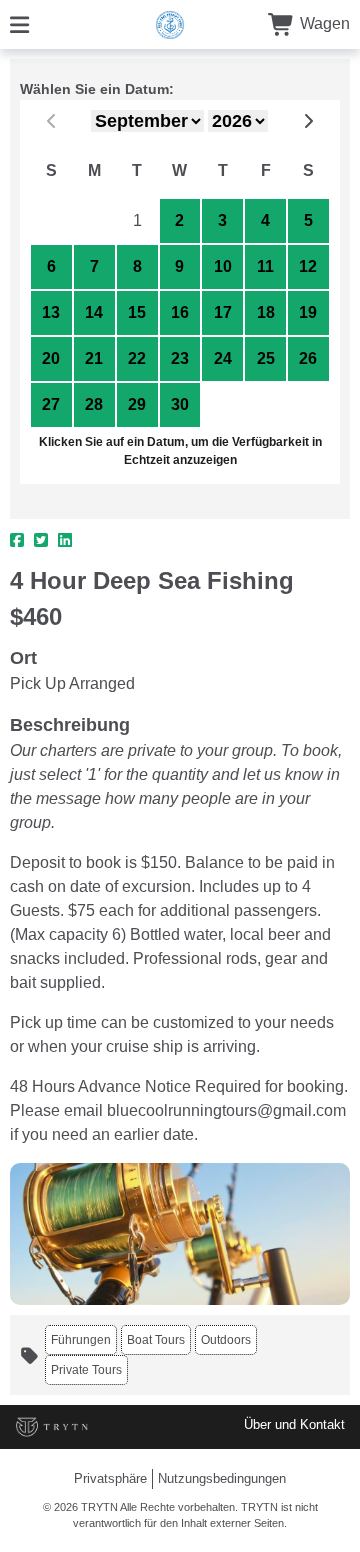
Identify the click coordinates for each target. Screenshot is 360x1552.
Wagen (323, 23)
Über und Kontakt (294, 1424)
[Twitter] (41, 541)
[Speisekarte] (19, 23)
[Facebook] (17, 541)
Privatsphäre (110, 1478)
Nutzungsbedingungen (222, 1478)
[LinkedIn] (65, 541)
